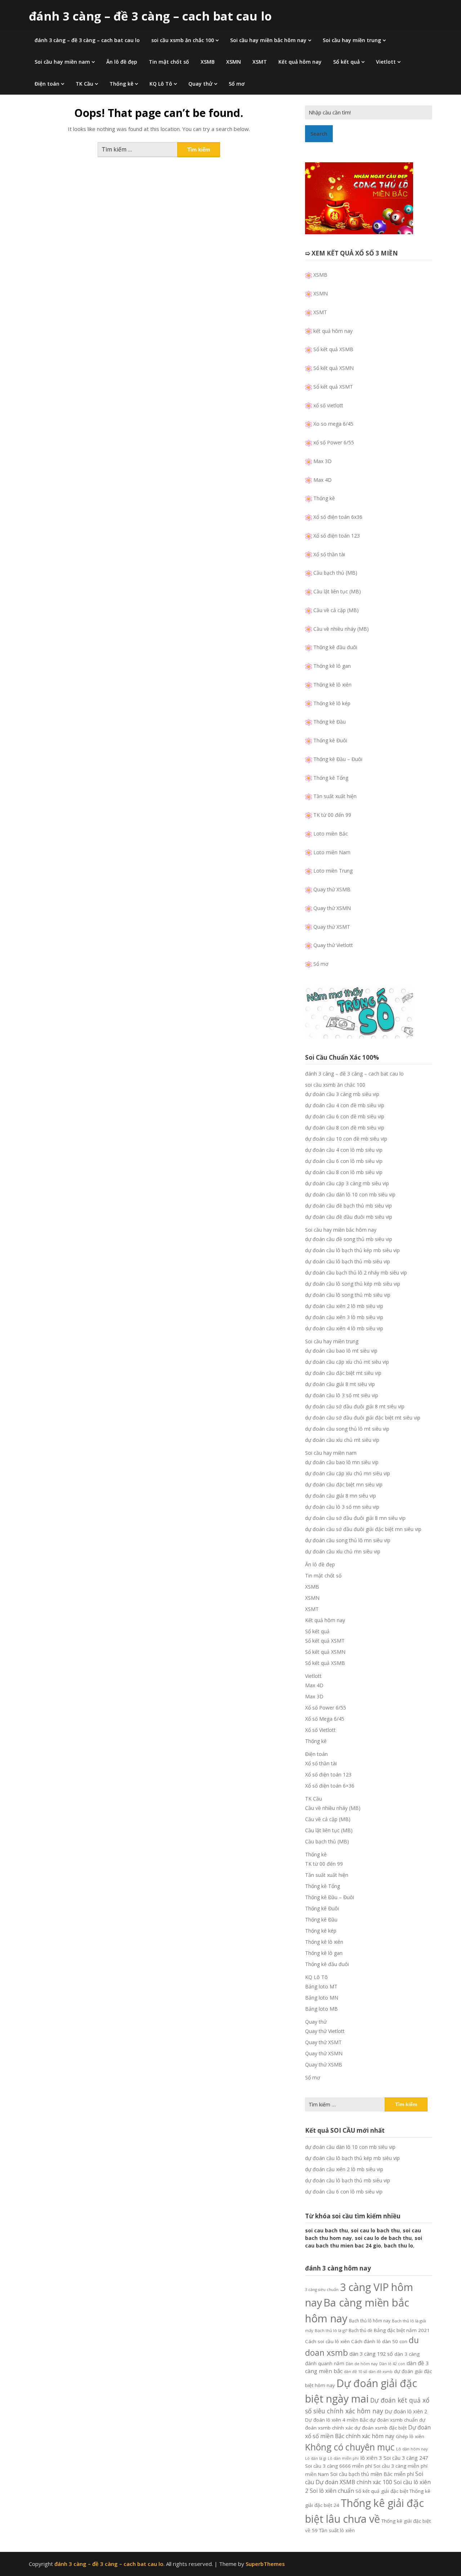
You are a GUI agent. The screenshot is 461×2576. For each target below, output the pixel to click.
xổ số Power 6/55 (334, 442)
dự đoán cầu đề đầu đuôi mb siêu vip (349, 1217)
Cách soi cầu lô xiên (327, 2341)
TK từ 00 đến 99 (332, 815)
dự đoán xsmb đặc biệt (381, 2428)
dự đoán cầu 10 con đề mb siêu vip (346, 1139)
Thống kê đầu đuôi (335, 647)
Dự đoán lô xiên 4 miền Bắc (337, 2420)
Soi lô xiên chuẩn (332, 2491)
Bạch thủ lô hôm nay (370, 2321)
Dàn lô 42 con (392, 2364)
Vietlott (386, 62)
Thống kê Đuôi (330, 740)
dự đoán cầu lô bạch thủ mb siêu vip (348, 1261)
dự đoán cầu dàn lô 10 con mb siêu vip (350, 1194)
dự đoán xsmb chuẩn (394, 2420)
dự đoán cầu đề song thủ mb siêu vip (349, 1239)
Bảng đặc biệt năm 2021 (402, 2330)
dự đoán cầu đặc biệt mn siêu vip (344, 1484)
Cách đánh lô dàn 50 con (379, 2341)
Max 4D (323, 480)
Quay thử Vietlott (333, 945)
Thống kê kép (321, 1931)
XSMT (260, 62)
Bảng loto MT (321, 1986)
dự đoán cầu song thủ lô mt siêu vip (347, 1429)
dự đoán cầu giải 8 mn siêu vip (341, 1496)
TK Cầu (84, 84)
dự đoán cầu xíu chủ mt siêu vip (342, 1440)
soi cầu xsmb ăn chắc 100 (183, 40)
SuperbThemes (265, 2564)
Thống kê (121, 84)
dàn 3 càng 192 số (371, 2354)
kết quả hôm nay (333, 331)
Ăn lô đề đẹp (122, 62)
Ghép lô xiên (410, 2436)
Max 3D (323, 461)
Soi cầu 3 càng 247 (406, 2458)
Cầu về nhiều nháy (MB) (341, 629)
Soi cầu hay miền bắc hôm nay (268, 40)
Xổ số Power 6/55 (326, 1708)
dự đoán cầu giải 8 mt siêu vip (340, 1384)
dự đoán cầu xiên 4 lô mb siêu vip (344, 1328)
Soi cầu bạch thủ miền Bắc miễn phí (372, 2474)
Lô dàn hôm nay (412, 2449)
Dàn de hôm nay (362, 2364)
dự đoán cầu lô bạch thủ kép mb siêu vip (352, 1250)
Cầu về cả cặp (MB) (336, 610)
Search (319, 134)
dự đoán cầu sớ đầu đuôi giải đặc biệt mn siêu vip (363, 1529)
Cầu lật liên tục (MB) (337, 591)
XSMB (208, 62)
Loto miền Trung (333, 871)
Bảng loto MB (321, 2009)
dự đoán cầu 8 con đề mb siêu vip (345, 1128)
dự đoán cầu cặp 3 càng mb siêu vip (347, 1183)
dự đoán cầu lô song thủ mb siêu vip (348, 1295)
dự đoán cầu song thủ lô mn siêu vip (348, 1540)
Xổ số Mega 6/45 (325, 1719)
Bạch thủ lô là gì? (331, 2330)
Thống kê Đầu (330, 722)
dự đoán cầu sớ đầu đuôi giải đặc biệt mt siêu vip (363, 1418)
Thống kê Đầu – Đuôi (338, 759)
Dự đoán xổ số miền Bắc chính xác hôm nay (368, 2432)
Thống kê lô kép (332, 703)
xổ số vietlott (328, 405)
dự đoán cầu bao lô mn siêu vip (342, 1462)
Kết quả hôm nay (300, 62)
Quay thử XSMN (332, 908)
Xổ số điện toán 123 (337, 536)
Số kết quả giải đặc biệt (382, 2491)
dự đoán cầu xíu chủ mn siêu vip (343, 1551)
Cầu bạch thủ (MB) (335, 573)
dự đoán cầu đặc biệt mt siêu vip (343, 1373)
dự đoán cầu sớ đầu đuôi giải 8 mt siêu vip (355, 1406)
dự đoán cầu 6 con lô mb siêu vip (344, 1161)
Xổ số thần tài (329, 554)
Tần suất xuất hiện (335, 796)
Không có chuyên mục (350, 2447)
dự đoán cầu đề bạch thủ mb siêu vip (348, 1206)
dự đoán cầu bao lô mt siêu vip (341, 1351)
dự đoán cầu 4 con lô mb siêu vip (344, 1150)
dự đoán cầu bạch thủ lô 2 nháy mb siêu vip (356, 1273)
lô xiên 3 (371, 2458)
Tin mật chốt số (169, 62)
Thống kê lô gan (332, 666)
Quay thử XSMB (332, 889)
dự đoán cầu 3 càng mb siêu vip (342, 1094)
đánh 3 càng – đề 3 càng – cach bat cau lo (150, 16)
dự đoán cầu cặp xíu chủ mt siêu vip (347, 1362)
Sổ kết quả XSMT (333, 387)
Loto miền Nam (332, 852)
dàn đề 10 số (355, 2372)
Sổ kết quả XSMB (333, 349)
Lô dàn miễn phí (343, 2458)
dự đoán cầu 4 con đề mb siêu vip (345, 1105)
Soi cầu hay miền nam (62, 62)
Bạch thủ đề (361, 2330)
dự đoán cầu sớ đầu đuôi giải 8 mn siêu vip (355, 1518)
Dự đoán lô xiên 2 (406, 2411)
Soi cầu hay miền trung (352, 40)
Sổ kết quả (346, 62)
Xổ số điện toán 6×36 (330, 1786)
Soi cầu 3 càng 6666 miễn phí (339, 2466)
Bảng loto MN (322, 1998)
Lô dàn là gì (316, 2458)
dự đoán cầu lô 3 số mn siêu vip (342, 1507)
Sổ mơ (237, 84)
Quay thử (200, 84)
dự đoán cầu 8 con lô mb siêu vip (344, 1172)
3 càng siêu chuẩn (322, 2290)
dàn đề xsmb (381, 2372)
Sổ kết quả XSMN (334, 368)
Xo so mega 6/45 (333, 424)
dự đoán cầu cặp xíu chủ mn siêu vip (348, 1473)
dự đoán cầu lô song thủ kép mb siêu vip (353, 1284)
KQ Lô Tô (161, 84)
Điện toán (47, 84)
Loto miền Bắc (331, 834)
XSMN (234, 62)
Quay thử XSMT (332, 927)
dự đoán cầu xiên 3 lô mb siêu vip (344, 1317)
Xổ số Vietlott (320, 1730)
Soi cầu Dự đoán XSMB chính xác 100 (364, 2478)
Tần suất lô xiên (337, 2530)
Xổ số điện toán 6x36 (338, 517)
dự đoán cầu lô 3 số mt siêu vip (342, 1395)
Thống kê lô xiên (332, 685)
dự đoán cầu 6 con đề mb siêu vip (345, 1116)
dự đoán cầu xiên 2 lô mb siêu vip (344, 1306)
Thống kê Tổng (331, 778)
